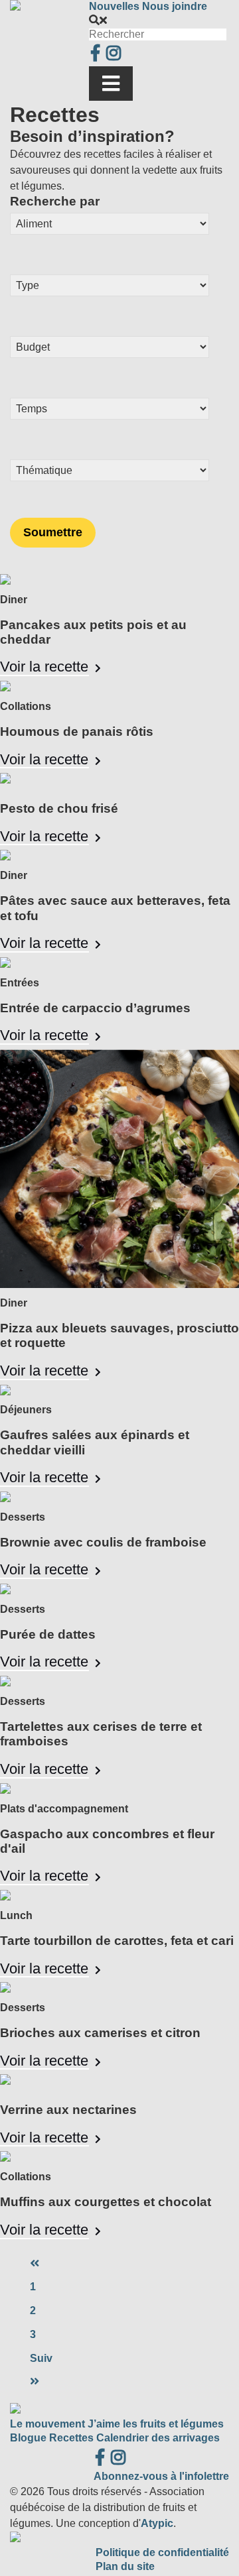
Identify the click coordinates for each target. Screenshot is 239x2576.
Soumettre (53, 532)
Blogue (28, 2438)
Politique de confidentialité (162, 2552)
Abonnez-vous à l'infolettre (161, 2476)
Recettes (71, 2438)
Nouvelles (114, 6)
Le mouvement (47, 2424)
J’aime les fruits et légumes (156, 2424)
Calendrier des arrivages (158, 2438)
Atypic (157, 2523)
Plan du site (125, 2566)
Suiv (41, 2358)
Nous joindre (175, 6)
